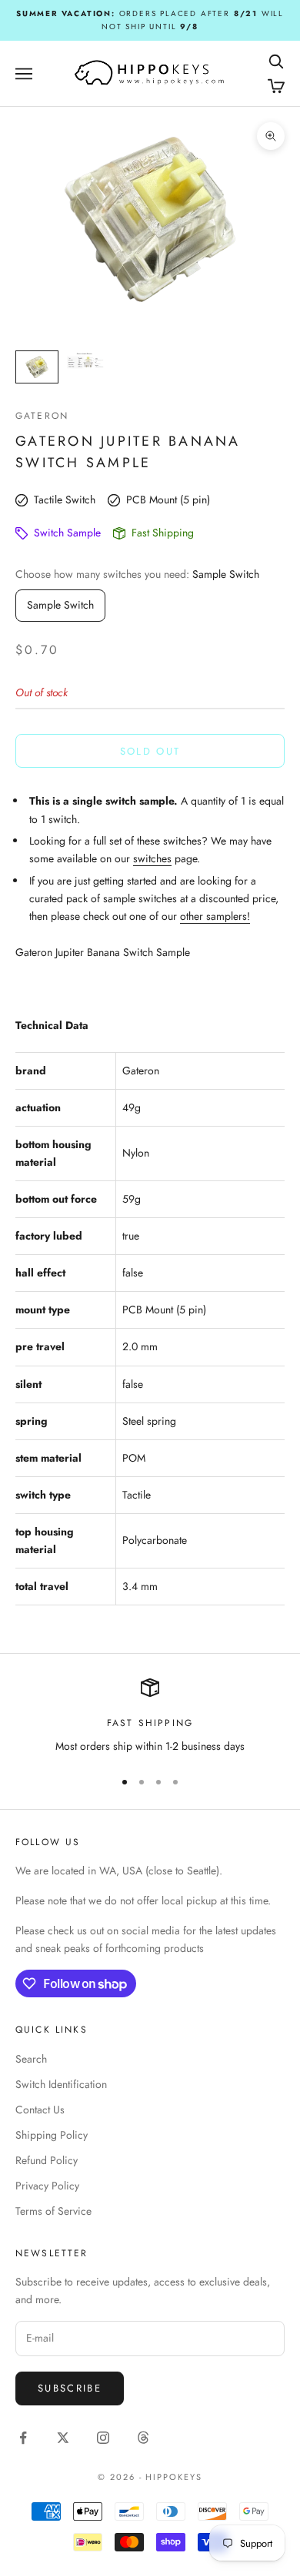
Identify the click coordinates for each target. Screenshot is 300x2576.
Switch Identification (61, 2084)
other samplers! (215, 916)
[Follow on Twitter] (63, 2438)
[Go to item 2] (86, 361)
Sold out (150, 751)
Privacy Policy (47, 2186)
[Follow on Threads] (143, 2438)
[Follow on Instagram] (103, 2438)
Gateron (42, 416)
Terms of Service (53, 2211)
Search (31, 2059)
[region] (150, 1716)
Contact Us (40, 2110)
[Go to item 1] (37, 367)
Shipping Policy (52, 2135)
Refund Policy (47, 2160)
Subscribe (70, 2388)
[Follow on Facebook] (23, 2438)
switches (152, 858)
